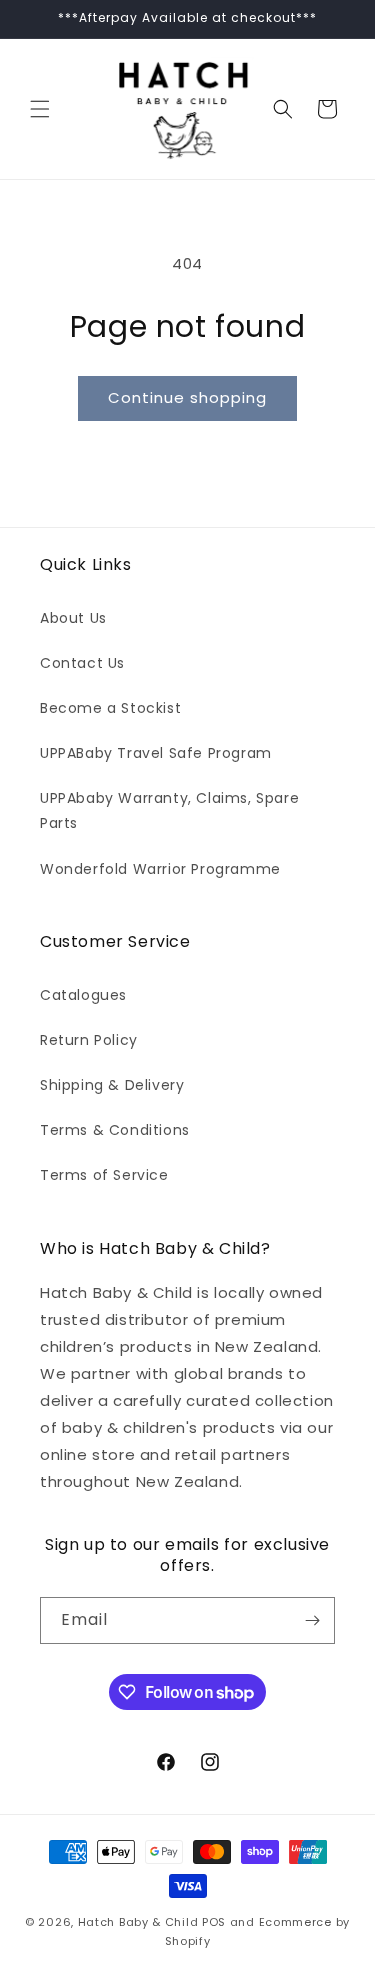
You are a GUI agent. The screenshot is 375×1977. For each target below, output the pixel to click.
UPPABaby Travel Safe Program (156, 753)
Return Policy (89, 1040)
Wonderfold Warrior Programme (160, 869)
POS (214, 1922)
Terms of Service (104, 1175)
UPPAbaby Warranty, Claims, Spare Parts (169, 810)
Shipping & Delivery (112, 1085)
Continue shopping (187, 397)
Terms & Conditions (115, 1130)
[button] (40, 109)
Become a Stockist (110, 708)
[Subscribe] (312, 1620)
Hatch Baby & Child (138, 1922)
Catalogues (83, 995)
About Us (73, 618)
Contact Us (82, 663)
